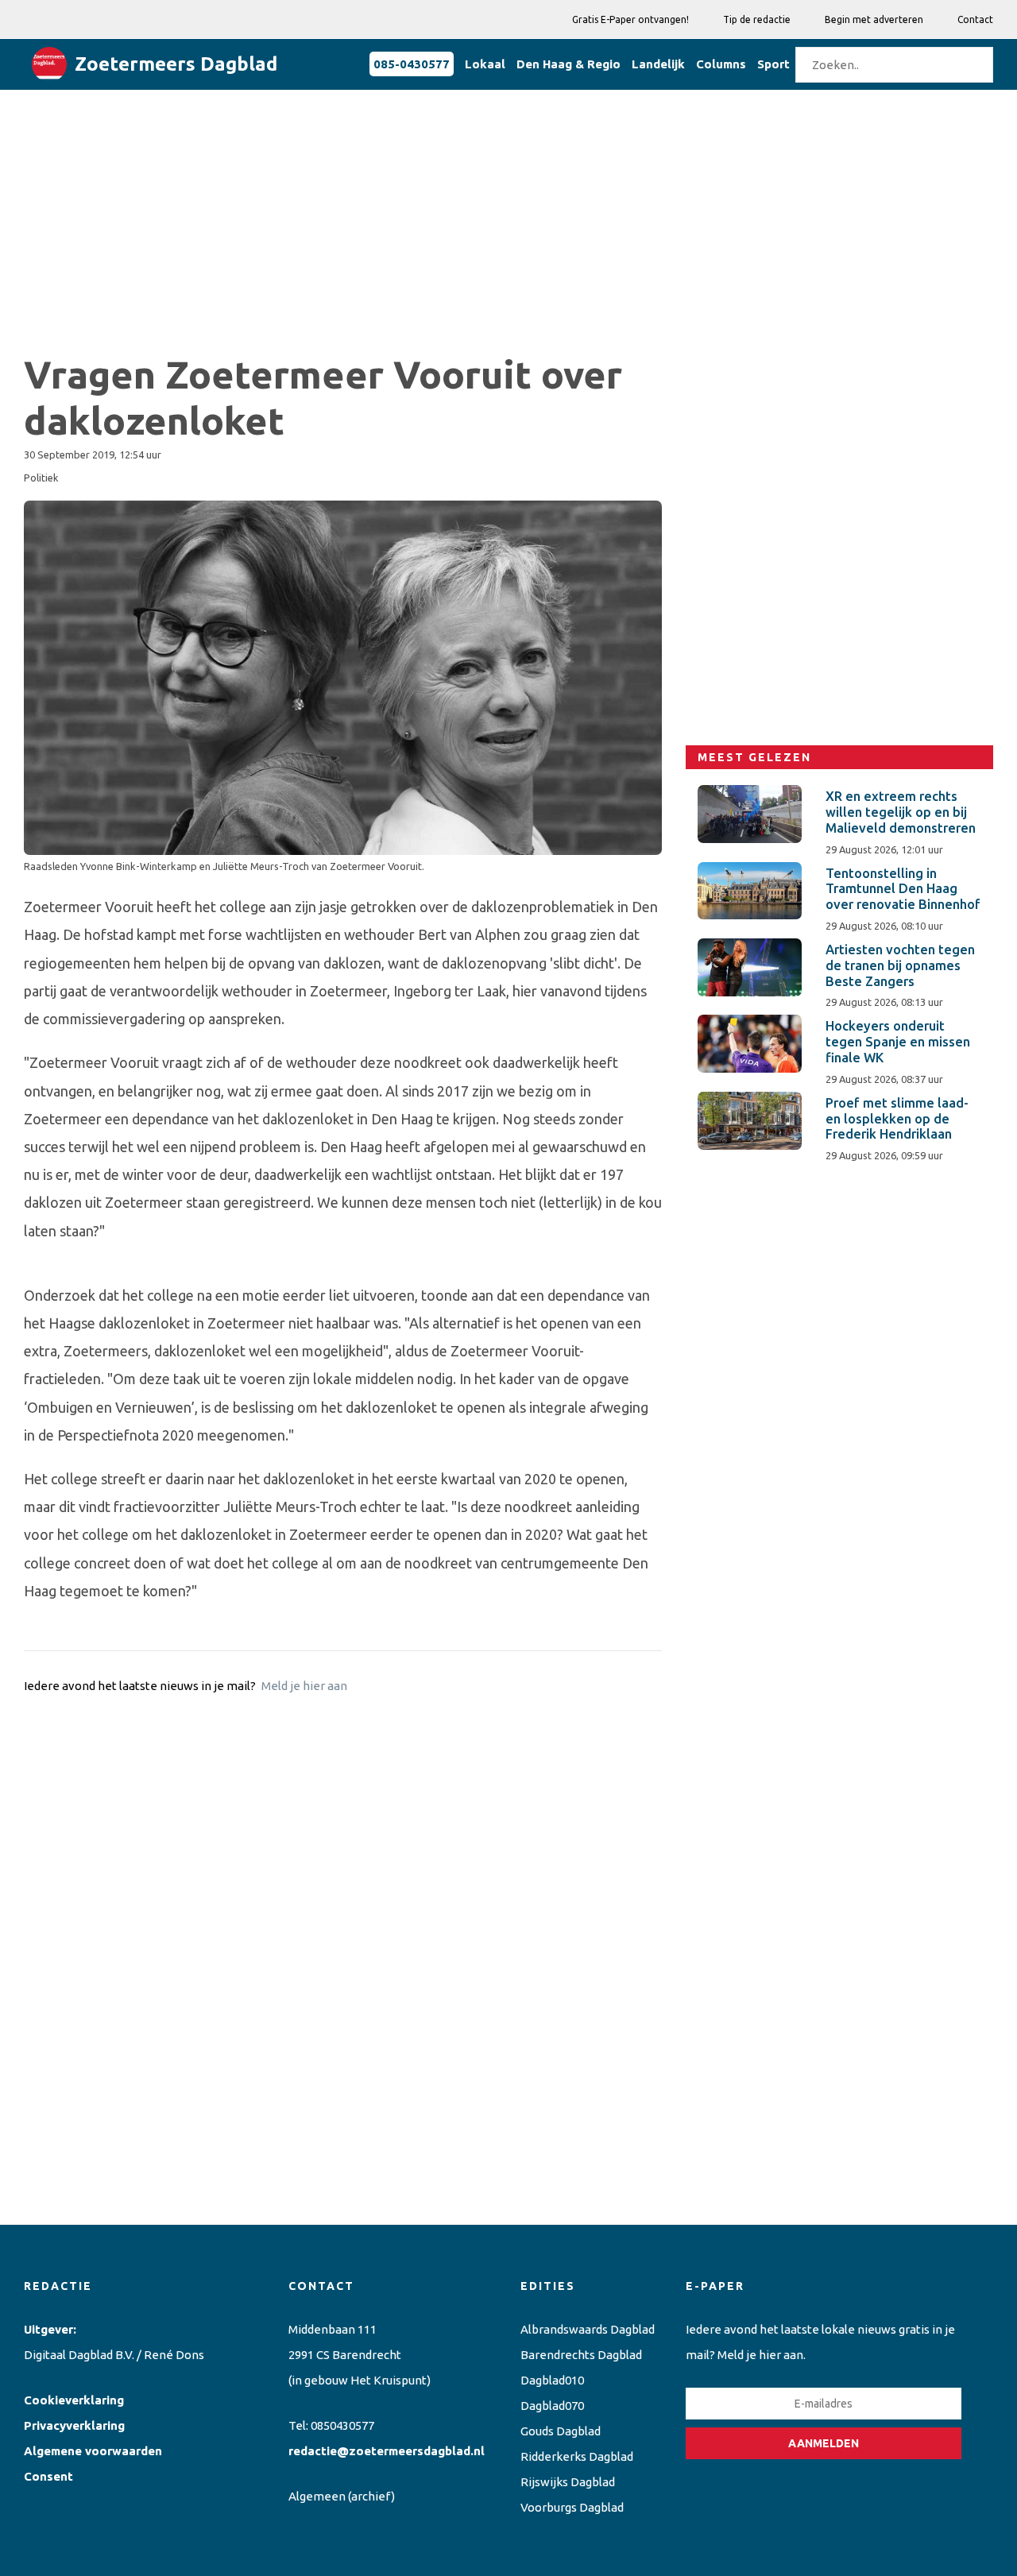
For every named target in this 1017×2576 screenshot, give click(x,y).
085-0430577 (412, 64)
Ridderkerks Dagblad (577, 2456)
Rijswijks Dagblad (568, 2482)
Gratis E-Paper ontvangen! (630, 19)
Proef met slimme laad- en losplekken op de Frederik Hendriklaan (897, 1119)
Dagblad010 (552, 2380)
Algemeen (317, 2496)
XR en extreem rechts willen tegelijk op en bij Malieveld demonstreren (901, 812)
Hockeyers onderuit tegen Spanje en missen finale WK (898, 1042)
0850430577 (342, 2425)
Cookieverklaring (74, 2400)
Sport (773, 64)
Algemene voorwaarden (93, 2451)
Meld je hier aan (304, 1686)
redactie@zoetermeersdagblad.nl (387, 2451)
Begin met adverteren (874, 19)
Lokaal (485, 64)
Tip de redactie (757, 19)
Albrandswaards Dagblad (588, 2329)
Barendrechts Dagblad (581, 2355)
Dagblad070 (552, 2406)
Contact (975, 19)
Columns (721, 64)
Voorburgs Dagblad (572, 2507)
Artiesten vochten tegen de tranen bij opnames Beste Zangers (900, 965)
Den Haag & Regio (568, 64)
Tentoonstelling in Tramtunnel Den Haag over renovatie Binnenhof (903, 889)
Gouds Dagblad (561, 2431)
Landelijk (658, 64)
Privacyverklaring (74, 2425)
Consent (48, 2476)
